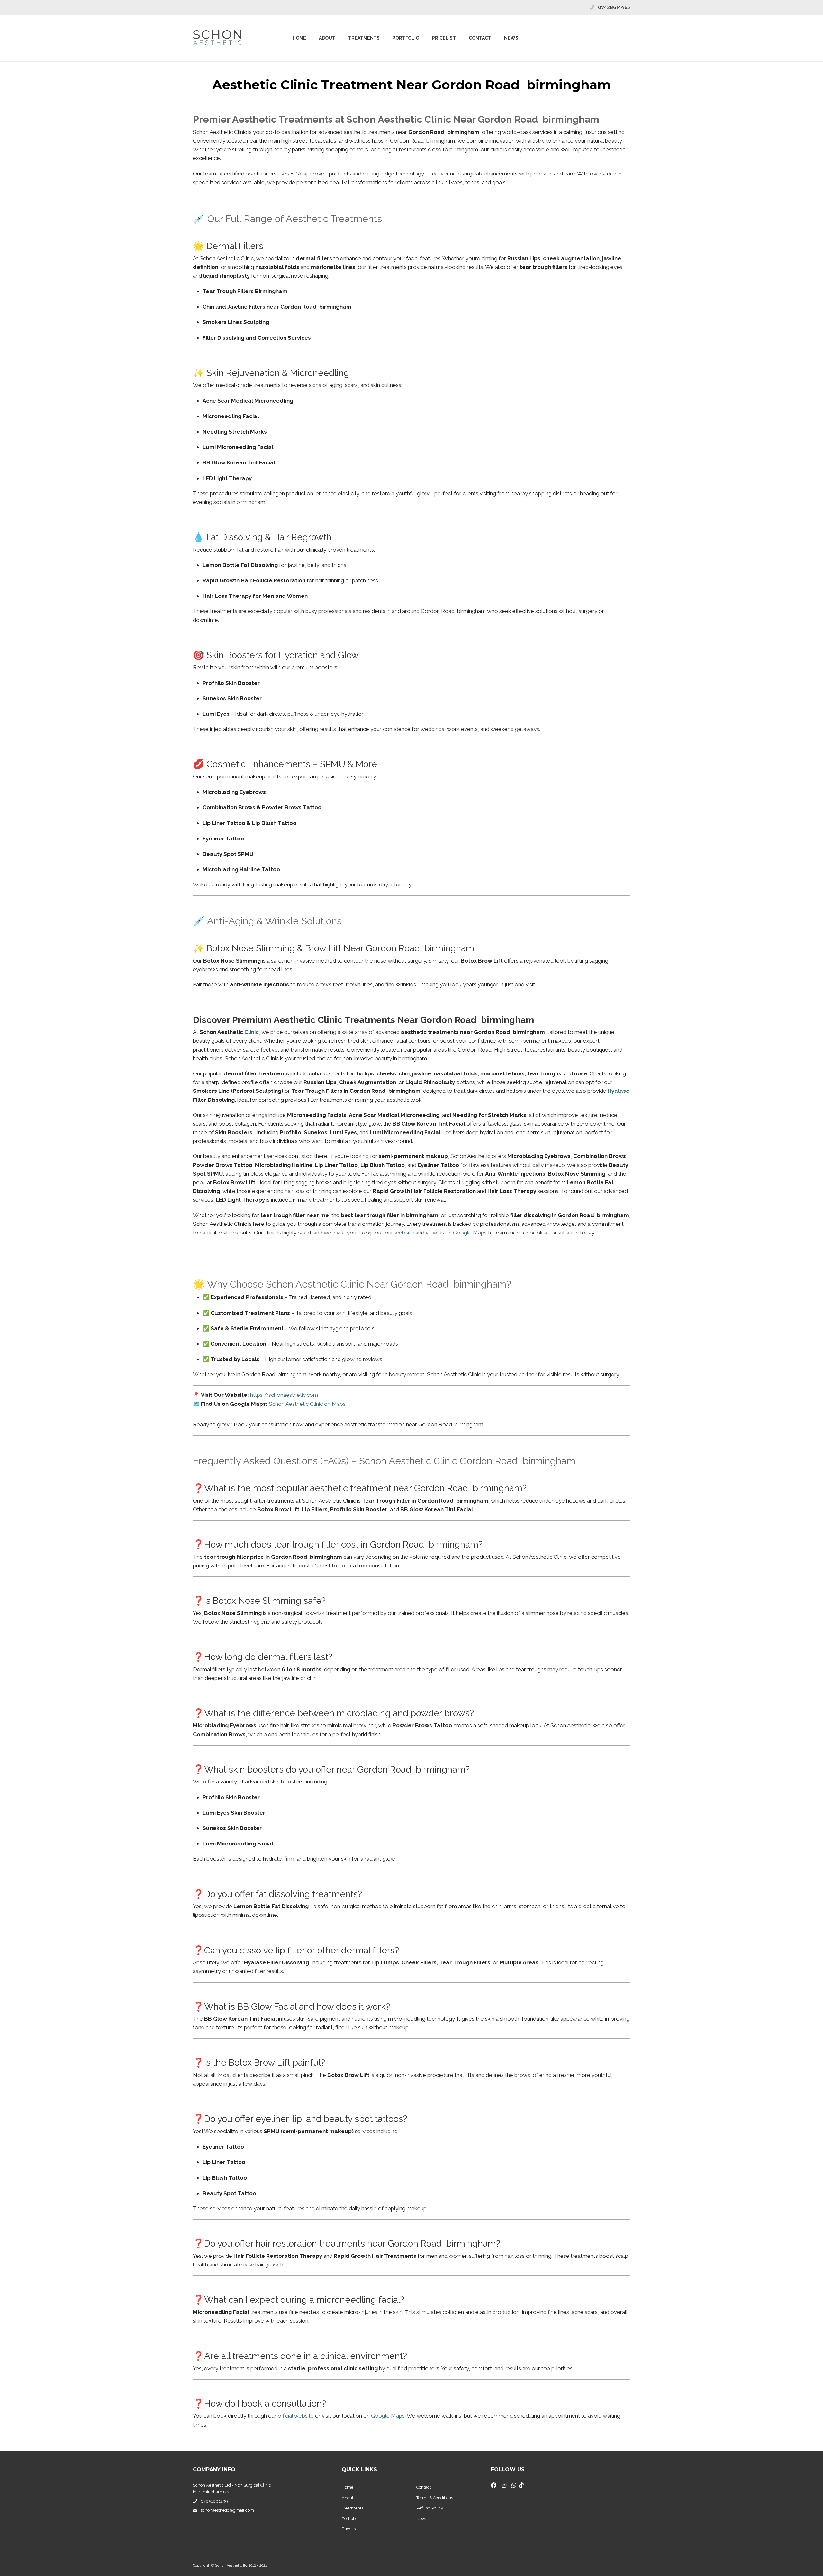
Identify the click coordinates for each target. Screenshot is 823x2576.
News (511, 38)
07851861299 (214, 2501)
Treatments (364, 38)
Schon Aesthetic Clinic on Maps (307, 1404)
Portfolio (406, 38)
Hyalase (619, 1091)
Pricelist (349, 2529)
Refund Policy (430, 2508)
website (404, 1233)
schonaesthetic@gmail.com (227, 2510)
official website (296, 2416)
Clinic (252, 1032)
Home (299, 38)
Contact (480, 38)
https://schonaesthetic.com (284, 1395)
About (327, 38)
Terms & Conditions (435, 2498)
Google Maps (470, 1233)
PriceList (444, 38)
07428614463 (614, 7)
